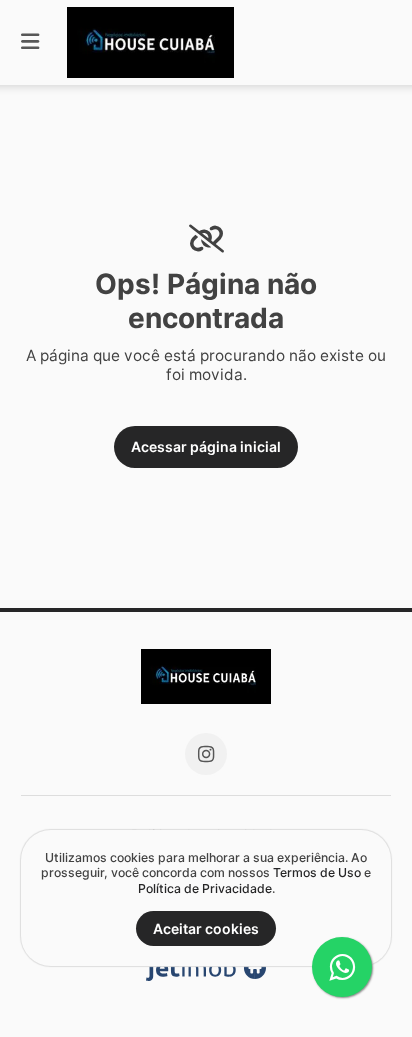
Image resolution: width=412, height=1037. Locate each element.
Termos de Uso (317, 872)
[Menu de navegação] (30, 42)
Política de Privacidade (205, 888)
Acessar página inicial (206, 446)
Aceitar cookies (206, 928)
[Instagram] (206, 754)
